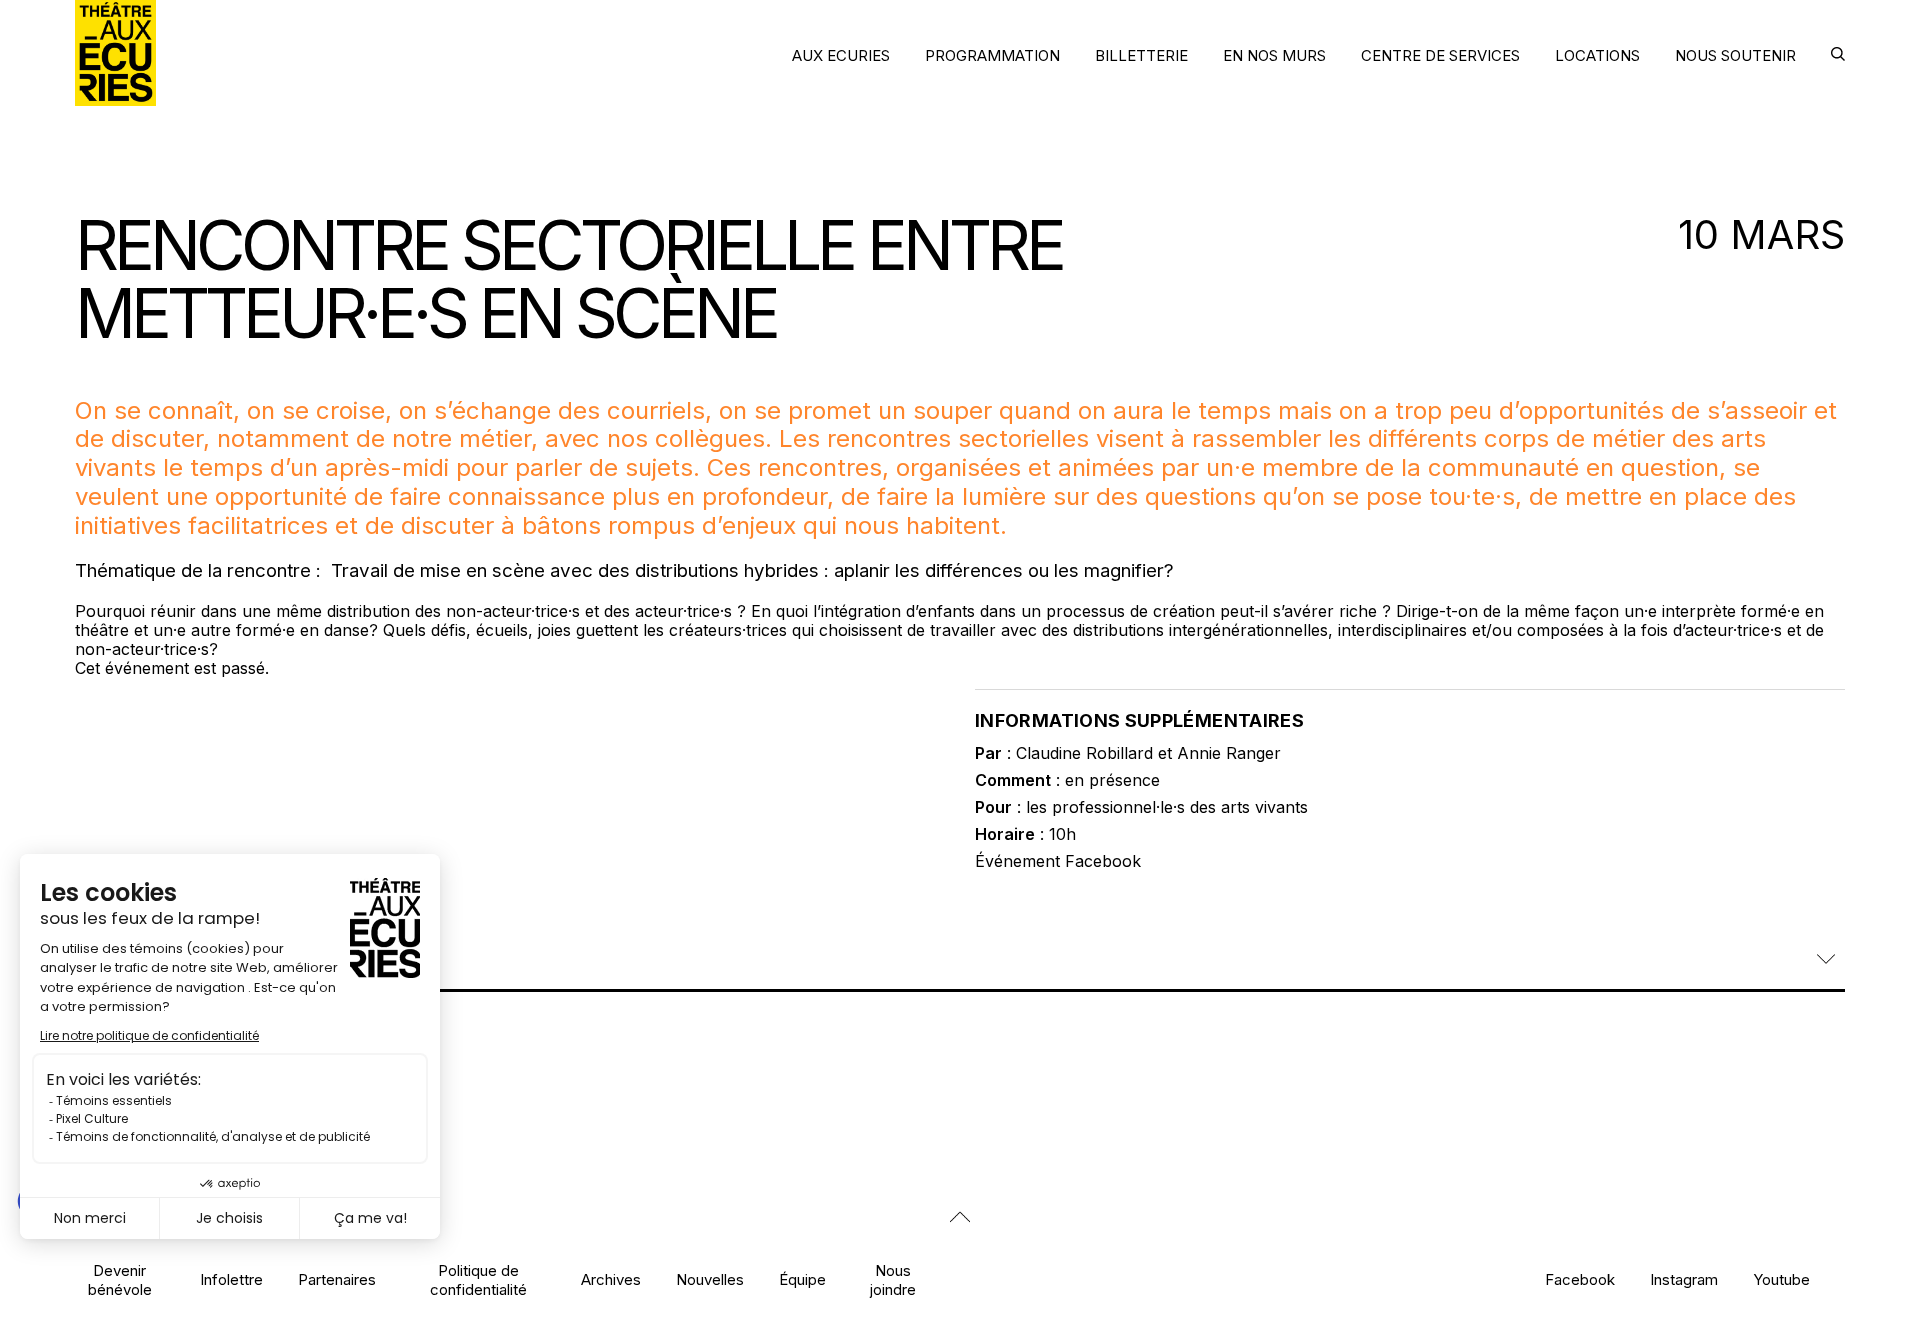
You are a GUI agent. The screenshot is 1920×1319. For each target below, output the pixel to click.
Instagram (1684, 1279)
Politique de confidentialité (478, 1280)
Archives (611, 1279)
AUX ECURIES (841, 55)
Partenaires (337, 1279)
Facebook (1580, 1279)
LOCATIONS (1597, 55)
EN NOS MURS (1274, 55)
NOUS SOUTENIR (1735, 55)
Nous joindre (893, 1280)
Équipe (802, 1279)
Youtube (1781, 1279)
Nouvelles (710, 1279)
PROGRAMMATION (992, 55)
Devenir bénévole (120, 1280)
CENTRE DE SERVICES (1440, 55)
